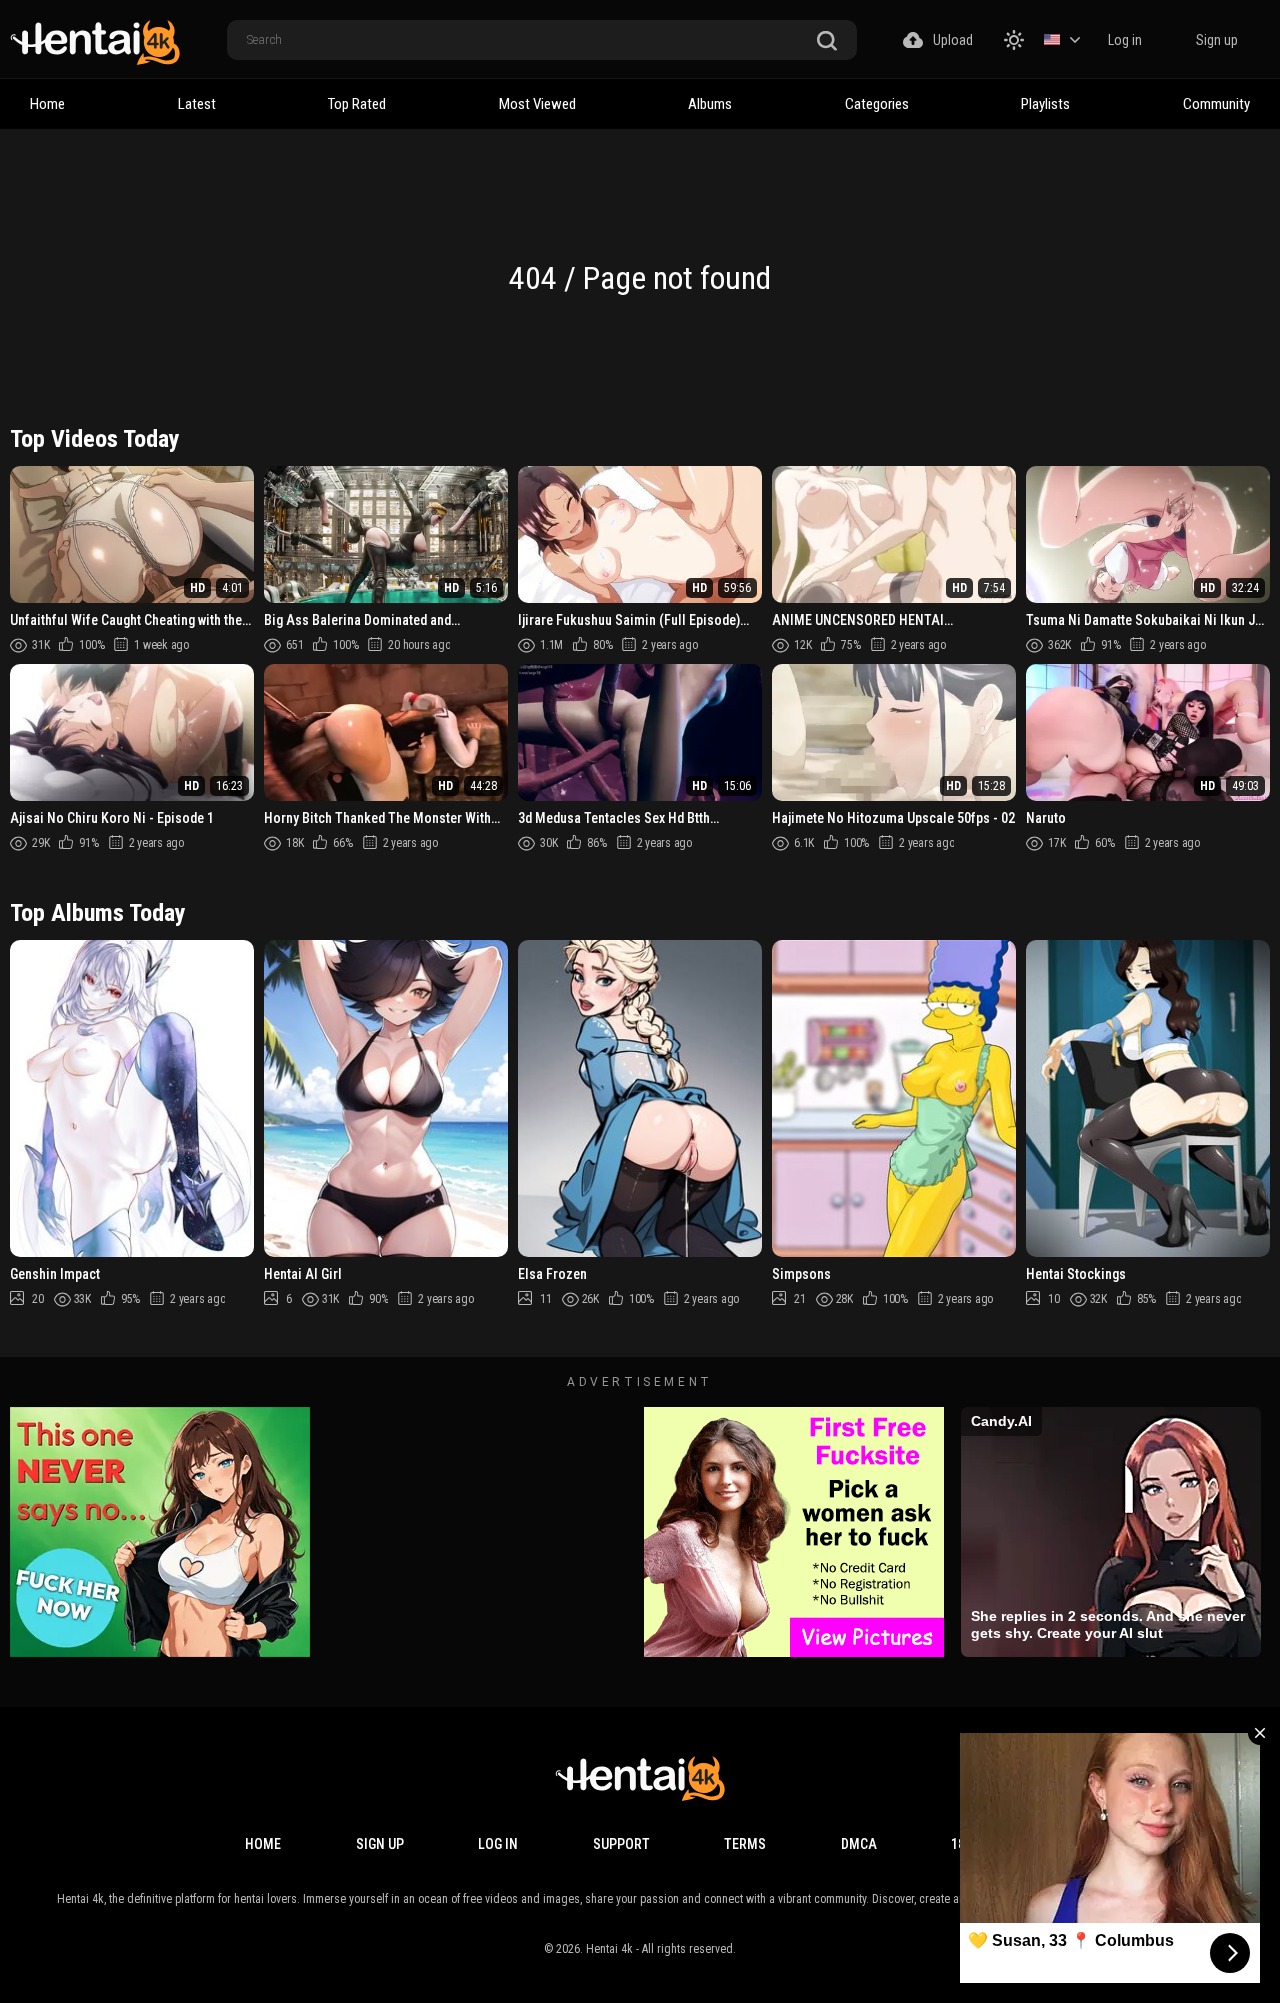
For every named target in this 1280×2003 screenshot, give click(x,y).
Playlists (1045, 104)
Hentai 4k (609, 1949)
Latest (197, 104)
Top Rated (357, 104)
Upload (953, 40)
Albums (710, 104)
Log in (1125, 40)
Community (1216, 104)
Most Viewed (537, 104)
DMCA (859, 1844)
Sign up (1217, 40)
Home (47, 104)
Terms (745, 1844)
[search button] (827, 41)
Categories (877, 104)
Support (621, 1844)
